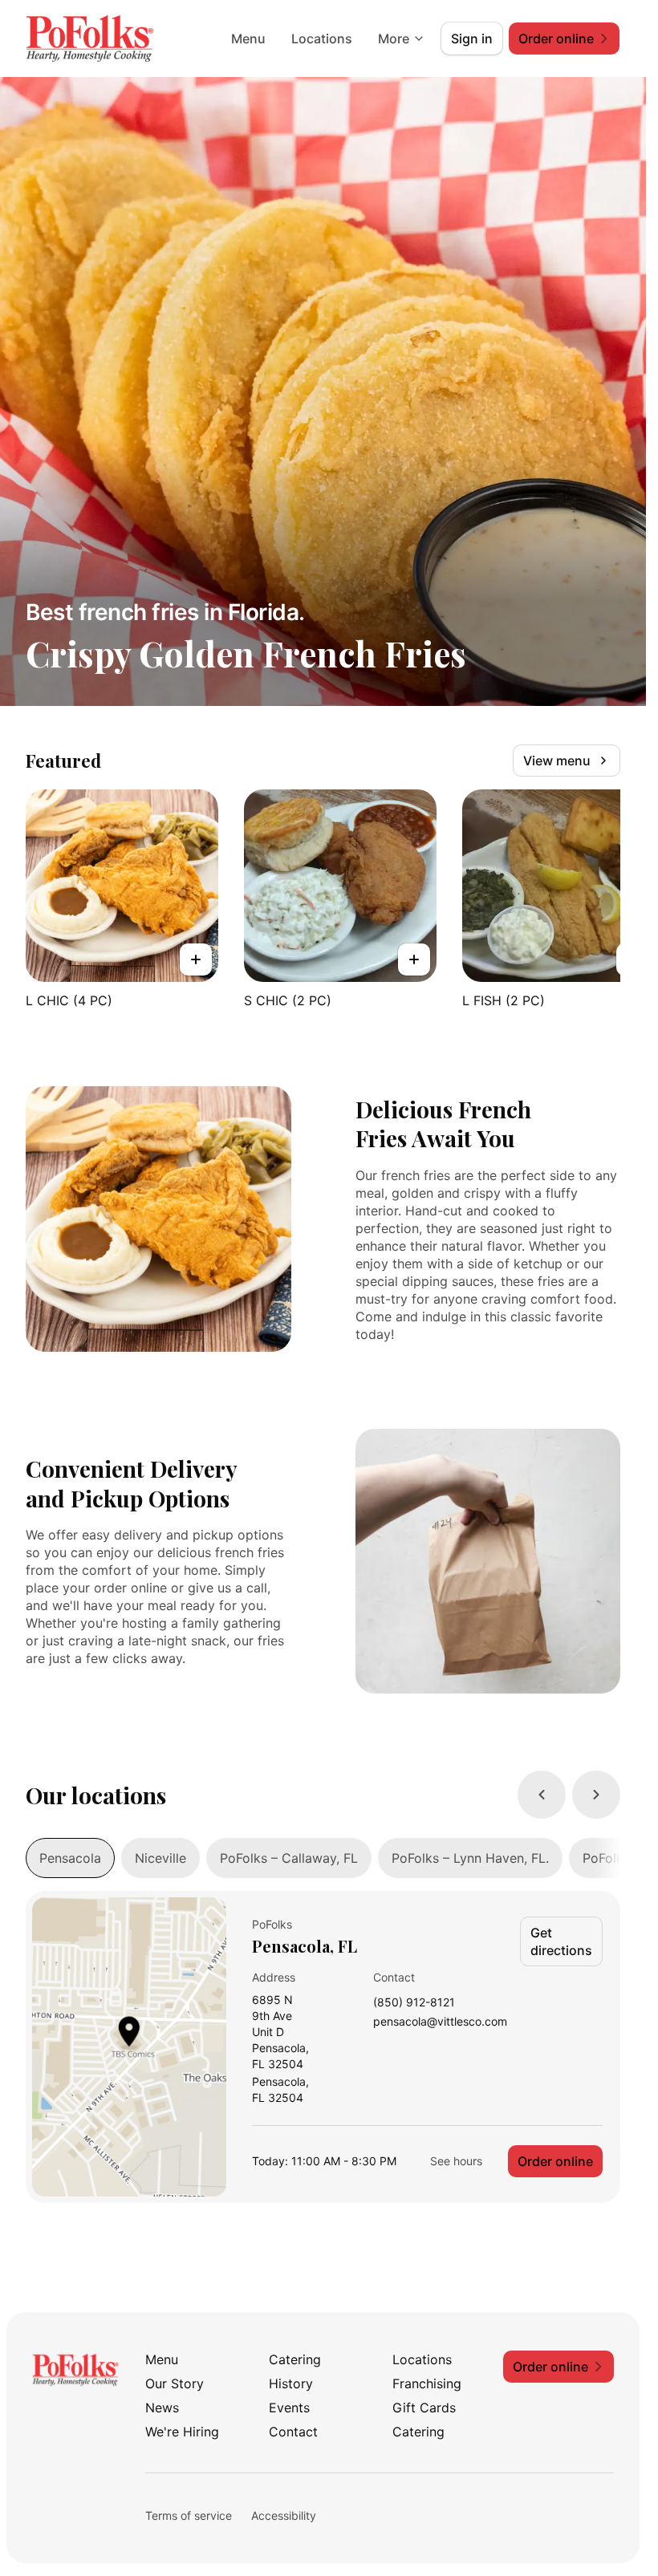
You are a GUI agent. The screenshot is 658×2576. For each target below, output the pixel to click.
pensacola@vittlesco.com (440, 2022)
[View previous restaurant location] (542, 1795)
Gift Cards (424, 2408)
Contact (293, 2432)
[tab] (70, 1858)
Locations (322, 39)
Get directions (561, 1941)
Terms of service (189, 2515)
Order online (555, 2161)
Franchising (427, 2383)
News (162, 2408)
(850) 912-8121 (414, 2003)
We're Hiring (182, 2432)
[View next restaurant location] (596, 1795)
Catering (295, 2359)
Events (289, 2408)
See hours (456, 2161)
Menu (248, 39)
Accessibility (284, 2515)
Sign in (472, 39)
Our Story (175, 2383)
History (291, 2383)
